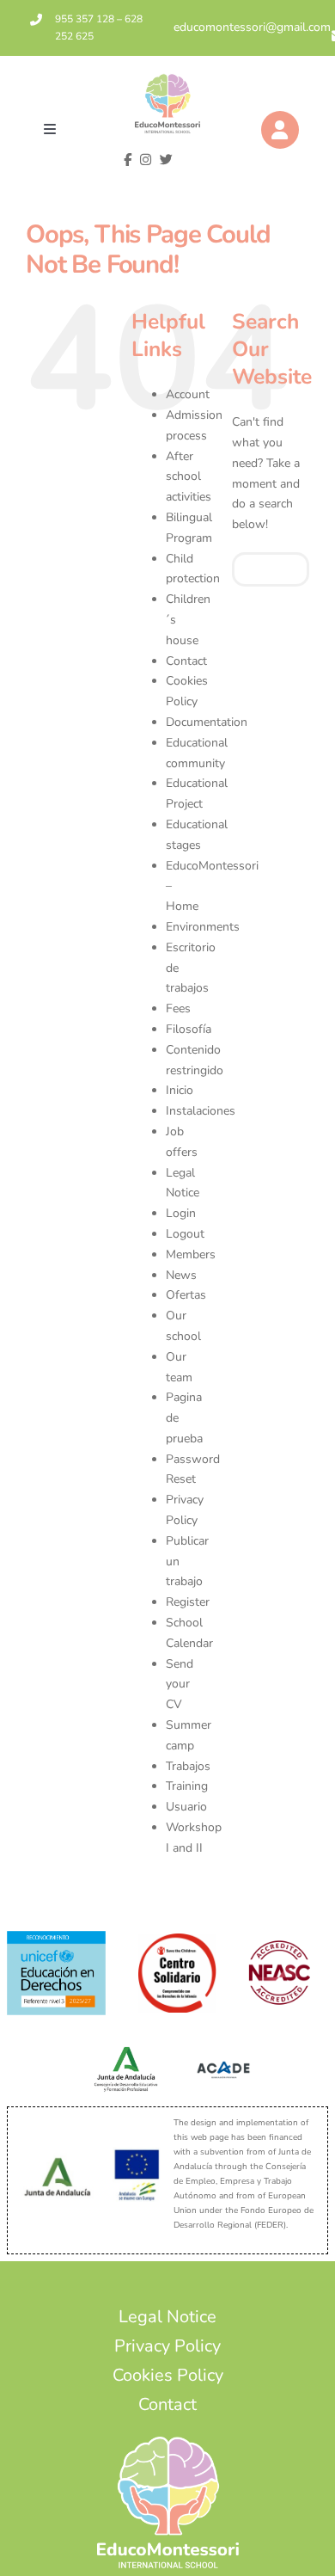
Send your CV (180, 1685)
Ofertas (186, 1295)
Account (188, 394)
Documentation (207, 722)
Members (191, 1254)
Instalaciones (201, 1111)
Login (181, 1213)
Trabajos (188, 1766)
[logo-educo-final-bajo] (167, 79)
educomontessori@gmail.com (252, 27)
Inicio (180, 1090)
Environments (203, 927)
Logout (185, 1234)
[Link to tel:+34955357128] (36, 20)
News (181, 1275)
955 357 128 (85, 19)
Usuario (186, 1807)
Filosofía (189, 1029)
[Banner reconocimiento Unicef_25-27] (56, 1937)
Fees (178, 1008)
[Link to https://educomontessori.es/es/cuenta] (280, 130)
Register (188, 1602)
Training (187, 1786)
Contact (186, 661)
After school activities (189, 477)
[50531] (178, 1939)
